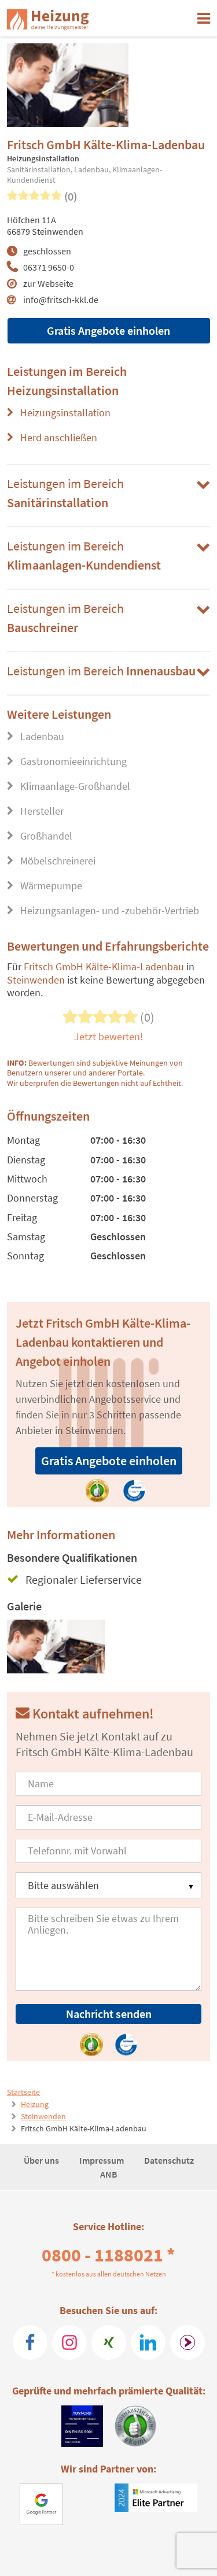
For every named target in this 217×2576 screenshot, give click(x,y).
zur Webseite (48, 283)
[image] (56, 1647)
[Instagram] (69, 2342)
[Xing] (109, 2342)
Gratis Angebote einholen (108, 330)
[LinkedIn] (148, 2342)
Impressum (102, 2160)
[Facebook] (30, 2342)
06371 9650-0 (49, 267)
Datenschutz (169, 2160)
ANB (109, 2174)
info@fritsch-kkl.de (61, 300)
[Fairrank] (187, 2342)
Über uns (42, 2160)
